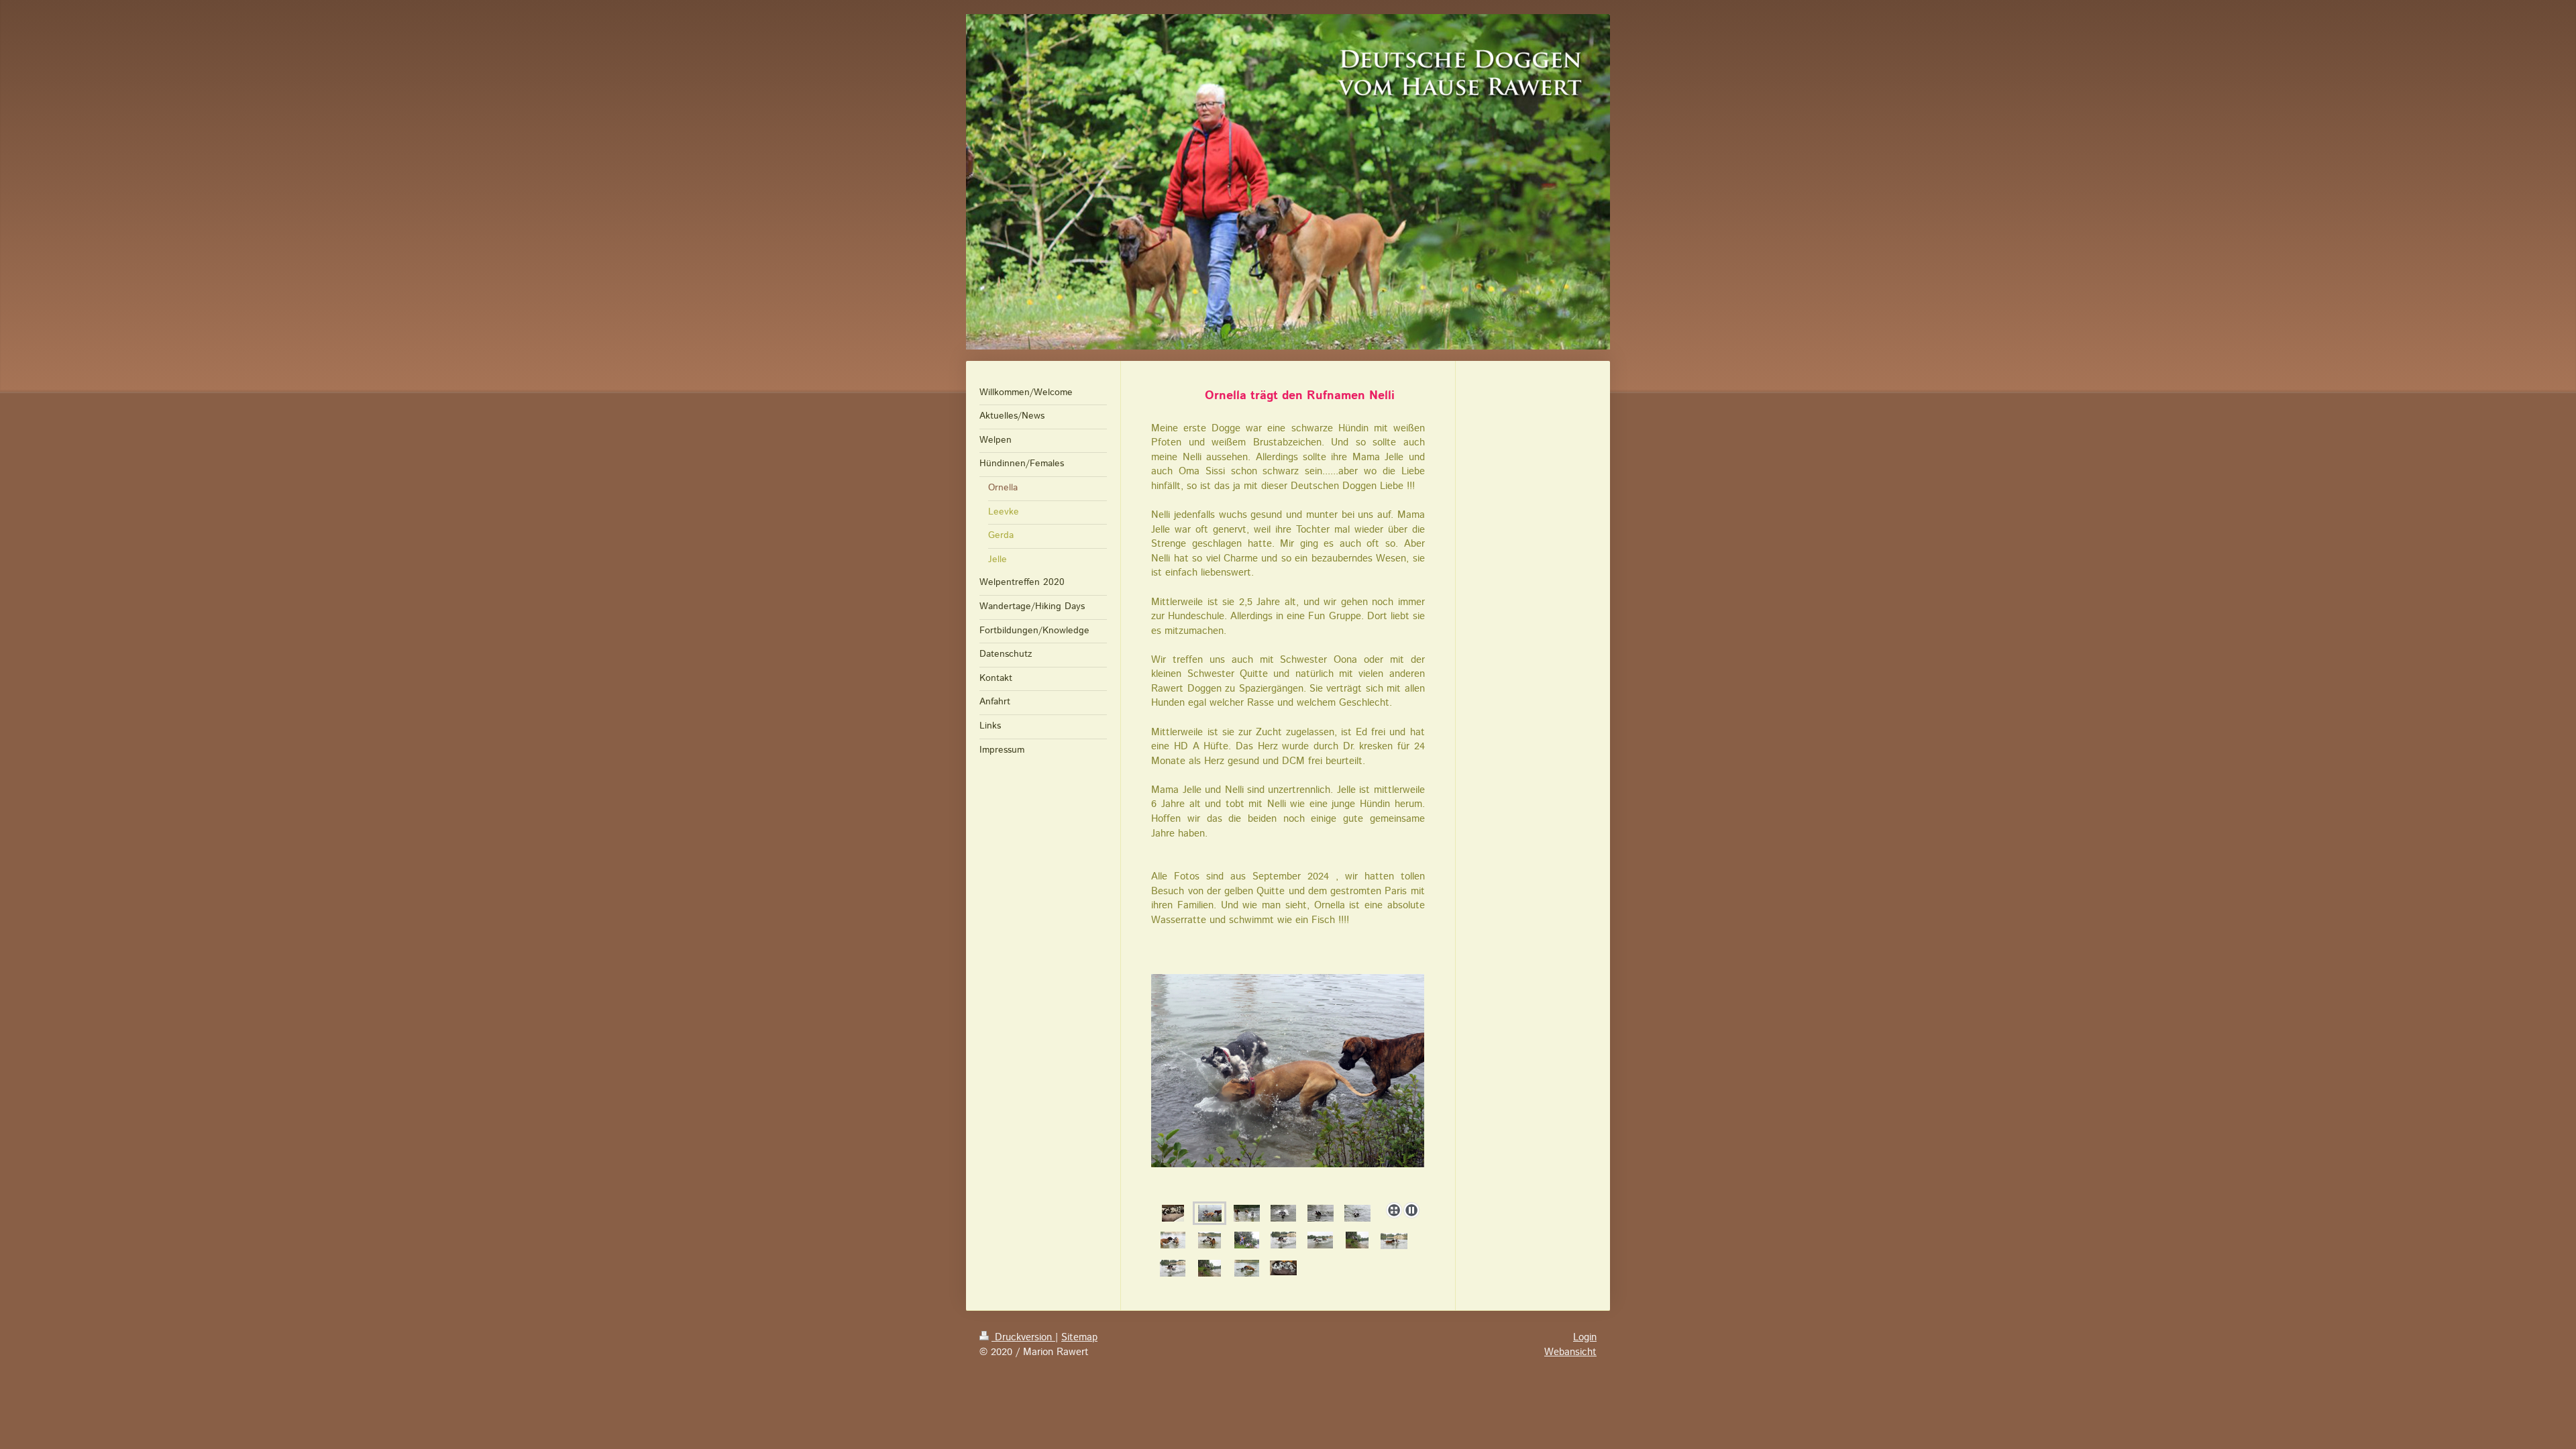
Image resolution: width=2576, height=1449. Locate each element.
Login (1585, 1338)
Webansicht (1570, 1352)
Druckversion (1023, 1338)
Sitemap (1079, 1338)
